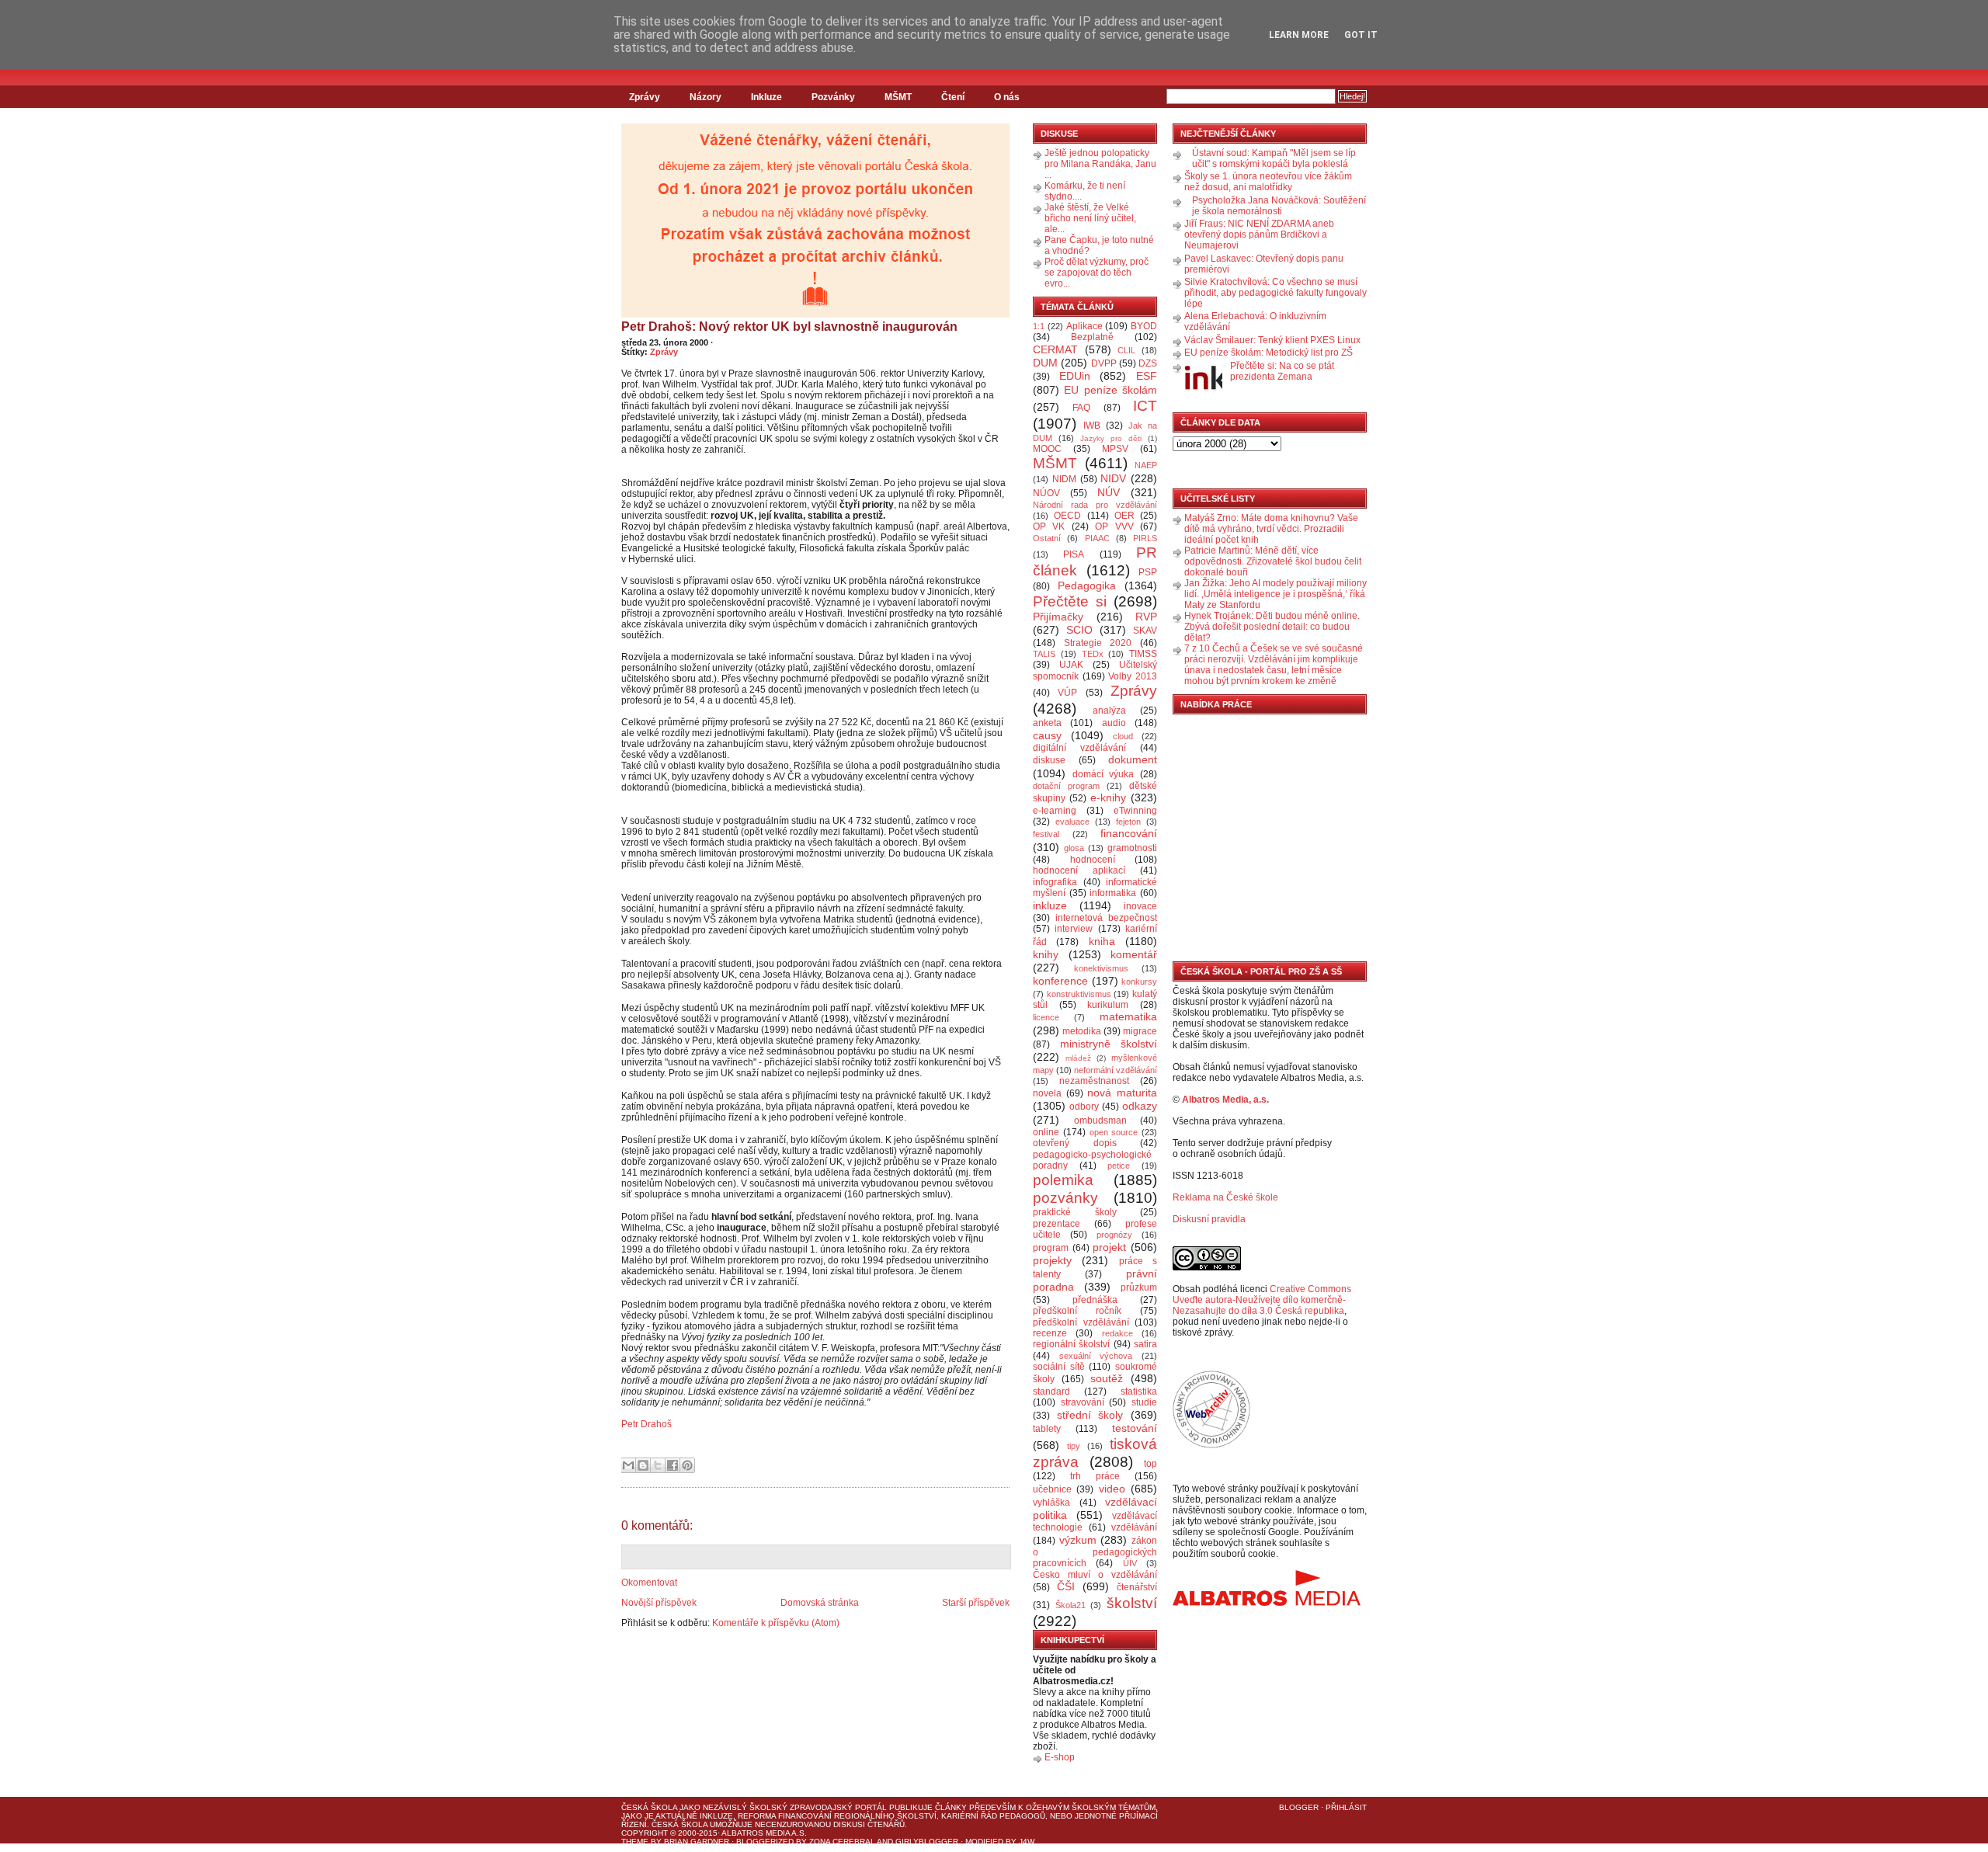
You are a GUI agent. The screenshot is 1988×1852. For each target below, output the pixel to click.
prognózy (1114, 1235)
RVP (1146, 617)
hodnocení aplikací (1079, 870)
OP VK (1049, 526)
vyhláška (1051, 1503)
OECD (1067, 516)
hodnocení (1093, 860)
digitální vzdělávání (1079, 748)
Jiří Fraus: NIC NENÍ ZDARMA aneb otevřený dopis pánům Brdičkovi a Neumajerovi (1259, 235)
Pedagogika (1087, 585)
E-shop (1060, 1757)
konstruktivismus (1079, 994)
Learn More (1299, 35)
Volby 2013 (1133, 676)
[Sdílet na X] (658, 1465)
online (1046, 1132)
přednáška (1095, 1300)
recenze (1050, 1333)
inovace (1140, 906)
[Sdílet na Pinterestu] (687, 1465)
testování (1135, 1428)
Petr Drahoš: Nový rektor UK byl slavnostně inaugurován (789, 327)
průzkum (1139, 1287)
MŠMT (898, 97)
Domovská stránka (820, 1603)
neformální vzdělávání (1116, 1070)
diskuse (1049, 760)
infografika (1055, 882)
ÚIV (1130, 1563)
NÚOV (1046, 493)
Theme (635, 1842)
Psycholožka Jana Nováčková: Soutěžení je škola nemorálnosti (1279, 206)
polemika (1063, 1180)
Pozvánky (833, 97)
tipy (1074, 1446)
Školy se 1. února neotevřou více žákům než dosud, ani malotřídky (1268, 182)
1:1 (1039, 326)
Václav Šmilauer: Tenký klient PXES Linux (1272, 340)
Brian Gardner (697, 1842)
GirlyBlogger (927, 1842)
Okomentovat (649, 1583)
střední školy (1090, 1415)
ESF (1147, 376)
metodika (1082, 1031)
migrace (1140, 1031)
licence (1046, 1017)
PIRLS (1145, 538)
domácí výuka (1103, 774)
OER (1124, 516)
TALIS (1044, 654)
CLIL (1126, 350)
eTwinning (1135, 811)
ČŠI (1066, 1586)
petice (1119, 1166)
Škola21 (1070, 1605)
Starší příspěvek (976, 1603)
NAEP (1146, 465)
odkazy (1140, 1106)
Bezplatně (1092, 337)
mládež (1078, 1058)
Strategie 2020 (1098, 643)
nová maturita (1122, 1093)
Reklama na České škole (1225, 1197)
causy (1047, 735)
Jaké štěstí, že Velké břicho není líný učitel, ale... (1090, 218)
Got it (1361, 35)
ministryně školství (1109, 1044)
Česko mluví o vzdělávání (1095, 1575)
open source (1114, 1132)
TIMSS (1143, 654)
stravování (1083, 1402)
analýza (1109, 711)
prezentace (1057, 1224)
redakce (1117, 1333)
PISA (1074, 554)
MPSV (1115, 449)
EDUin (1075, 376)
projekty (1052, 1260)
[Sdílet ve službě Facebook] (673, 1465)
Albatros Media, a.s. (1225, 1100)
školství (1132, 1603)
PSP (1148, 572)
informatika (1113, 893)
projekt (1109, 1247)
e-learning (1055, 811)
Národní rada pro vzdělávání (1095, 505)
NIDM (1064, 479)
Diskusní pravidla (1209, 1219)
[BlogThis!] (643, 1465)
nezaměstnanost (1094, 1081)
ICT (1145, 406)
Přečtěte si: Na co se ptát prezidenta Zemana (1282, 371)
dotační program (1066, 786)
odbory (1084, 1107)
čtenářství (1137, 1587)
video (1112, 1489)
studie (1144, 1402)
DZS (1148, 363)
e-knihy (1108, 797)
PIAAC (1097, 538)
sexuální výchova (1096, 1356)
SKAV (1145, 631)
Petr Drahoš (646, 1424)
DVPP (1104, 363)
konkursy (1139, 982)
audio (1114, 723)
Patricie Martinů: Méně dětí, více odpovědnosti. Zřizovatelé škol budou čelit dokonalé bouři (1273, 561)
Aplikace (1084, 326)
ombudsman (1100, 1121)
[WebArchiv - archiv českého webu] (1211, 1445)
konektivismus (1101, 968)
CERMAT (1055, 349)
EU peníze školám (1110, 390)
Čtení (953, 97)
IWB (1092, 426)
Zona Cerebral (842, 1842)
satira (1145, 1344)
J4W (1027, 1842)
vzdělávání (1134, 1527)
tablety (1047, 1429)
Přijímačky (1058, 617)
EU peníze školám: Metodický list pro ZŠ (1269, 353)
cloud (1123, 736)
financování (1129, 833)
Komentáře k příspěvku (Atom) (776, 1623)
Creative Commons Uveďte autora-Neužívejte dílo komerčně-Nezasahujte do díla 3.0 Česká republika (1262, 1300)
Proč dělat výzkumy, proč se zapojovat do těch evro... (1097, 273)
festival (1046, 834)
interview (1074, 929)
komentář (1134, 954)
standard (1051, 1392)
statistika (1139, 1392)
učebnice (1052, 1489)
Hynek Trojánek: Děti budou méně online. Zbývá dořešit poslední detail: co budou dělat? (1272, 627)
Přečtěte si (1070, 601)
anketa (1047, 723)
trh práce (1095, 1476)
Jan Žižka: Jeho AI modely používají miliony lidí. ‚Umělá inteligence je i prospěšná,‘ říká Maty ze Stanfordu (1276, 594)
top (1150, 1464)
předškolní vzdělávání (1081, 1322)
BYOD (1144, 326)
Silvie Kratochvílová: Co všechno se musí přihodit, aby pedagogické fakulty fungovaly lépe (1276, 293)
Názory (706, 97)
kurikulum (1108, 1005)
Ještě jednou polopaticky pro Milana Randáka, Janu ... (1100, 164)
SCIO (1079, 630)
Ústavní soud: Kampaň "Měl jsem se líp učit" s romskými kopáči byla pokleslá (1274, 158)
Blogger (1299, 1807)
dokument (1133, 759)
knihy (1046, 954)
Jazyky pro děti (1111, 438)
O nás (1007, 97)
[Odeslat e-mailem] (628, 1465)
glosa (1074, 848)
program (1051, 1248)
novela (1047, 1093)
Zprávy (645, 97)
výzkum (1078, 1540)
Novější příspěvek (659, 1603)
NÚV (1109, 492)
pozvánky (1065, 1198)
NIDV (1113, 478)
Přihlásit (1346, 1807)
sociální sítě (1059, 1367)
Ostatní (1047, 538)
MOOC (1047, 449)
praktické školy (1075, 1212)
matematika (1128, 1016)
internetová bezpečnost (1106, 918)
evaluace (1072, 822)
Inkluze (766, 97)
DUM (1045, 363)
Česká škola (649, 1807)
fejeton (1128, 822)
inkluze (1050, 905)
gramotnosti (1132, 848)
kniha (1102, 941)
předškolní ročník (1077, 1311)
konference (1060, 981)
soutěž (1107, 1378)
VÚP (1067, 693)
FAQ (1081, 408)
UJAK (1071, 665)
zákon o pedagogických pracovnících (1095, 1552)
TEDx (1093, 654)
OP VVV (1114, 526)
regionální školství (1071, 1344)
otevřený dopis (1075, 1143)
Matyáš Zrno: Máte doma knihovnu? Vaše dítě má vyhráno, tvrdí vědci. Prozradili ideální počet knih (1271, 529)
